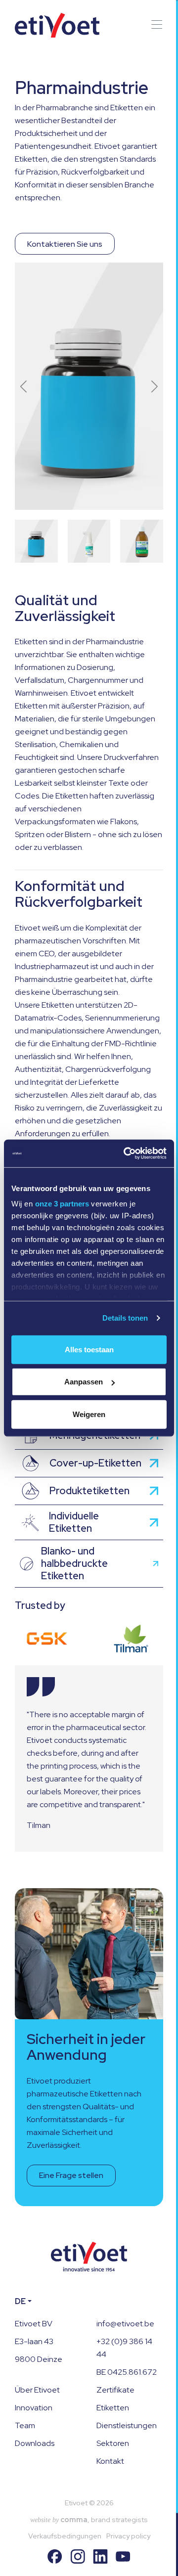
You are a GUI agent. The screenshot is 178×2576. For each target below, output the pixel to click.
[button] (155, 386)
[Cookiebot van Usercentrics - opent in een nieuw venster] (126, 1154)
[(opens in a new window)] (47, 1639)
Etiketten (113, 2408)
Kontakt (110, 2461)
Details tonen (125, 1318)
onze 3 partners (62, 1204)
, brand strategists (89, 2520)
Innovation (34, 2408)
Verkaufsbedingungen (65, 2536)
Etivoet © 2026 (89, 2503)
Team (25, 2425)
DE (20, 2301)
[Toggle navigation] (154, 25)
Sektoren (113, 2443)
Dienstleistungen (127, 2425)
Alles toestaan (89, 1349)
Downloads (35, 2443)
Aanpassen (84, 1382)
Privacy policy (128, 2536)
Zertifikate (115, 2390)
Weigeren (89, 1414)
